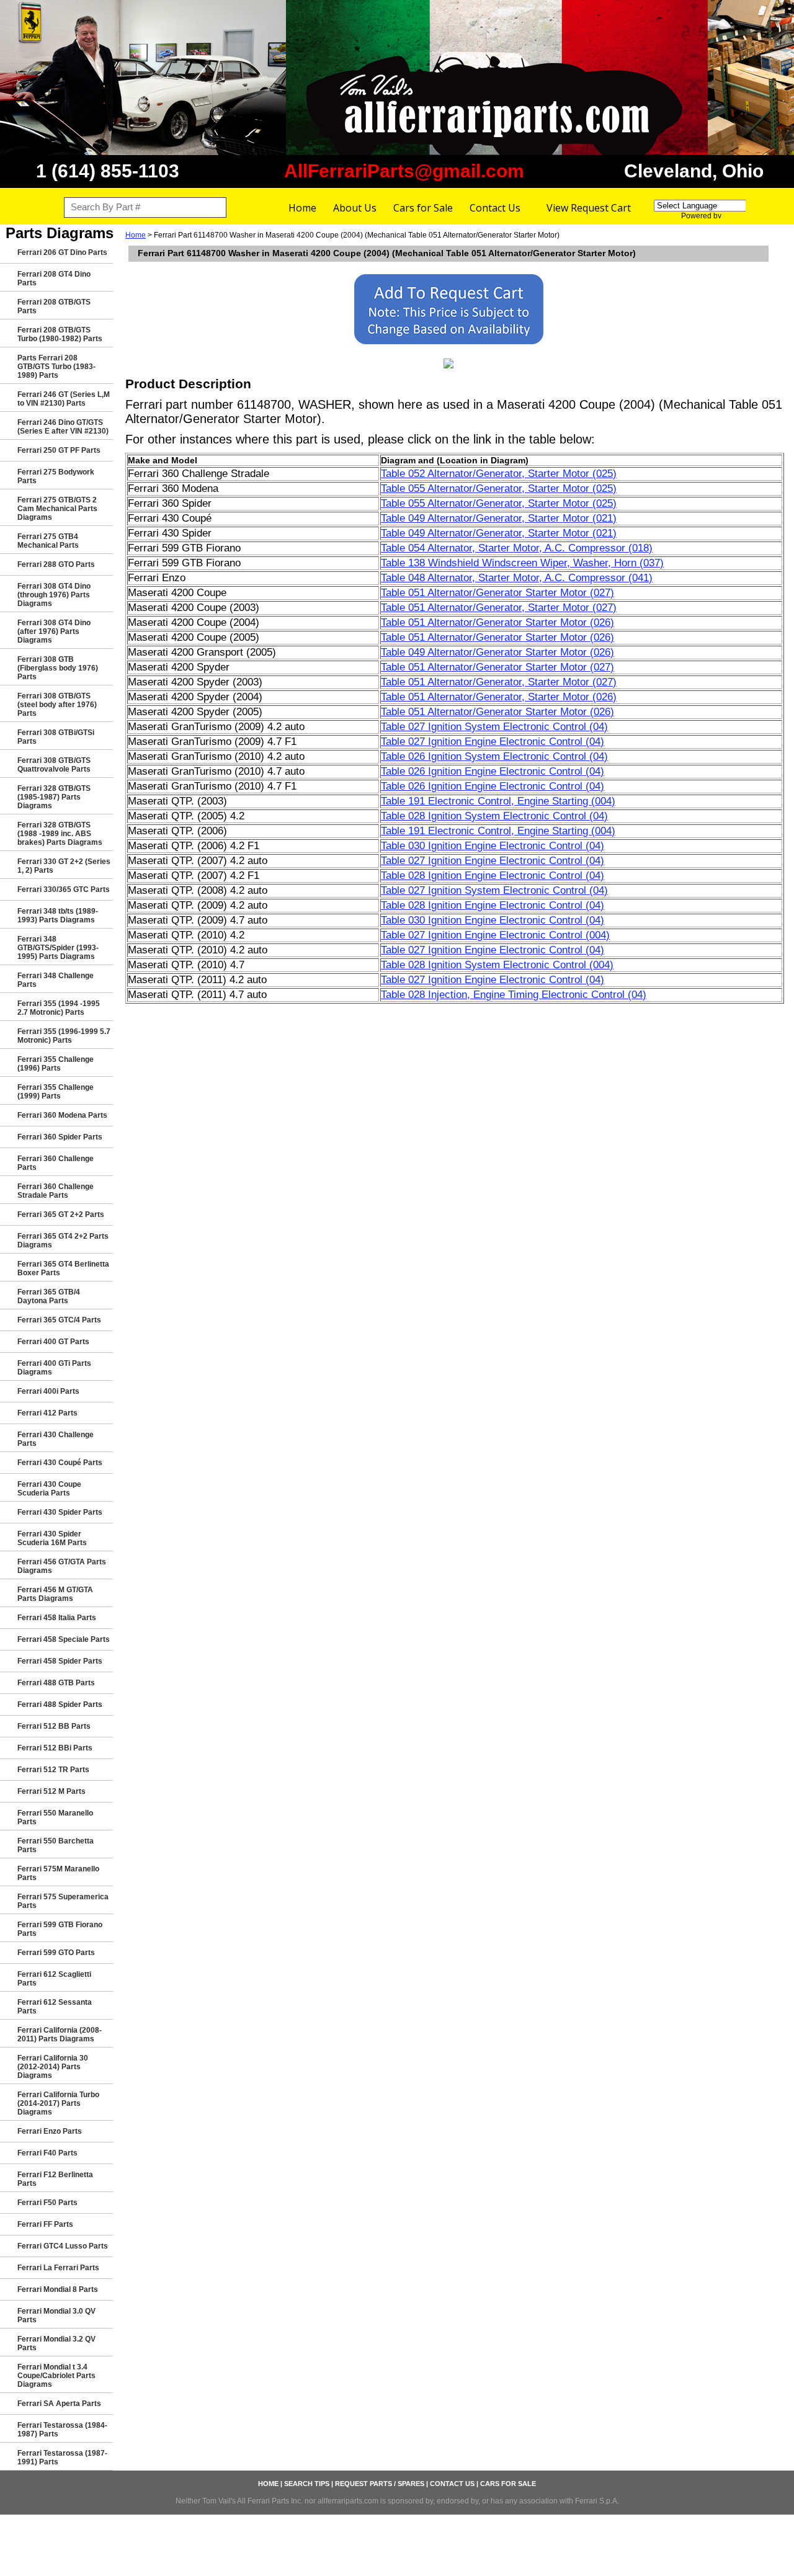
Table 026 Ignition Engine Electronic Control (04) (493, 771)
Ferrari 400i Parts (48, 1391)
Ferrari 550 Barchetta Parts (56, 1845)
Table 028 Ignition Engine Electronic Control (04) (493, 876)
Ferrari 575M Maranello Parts (58, 1873)
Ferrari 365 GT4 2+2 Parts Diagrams (63, 1241)
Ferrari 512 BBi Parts (55, 1748)
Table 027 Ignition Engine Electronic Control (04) (493, 742)
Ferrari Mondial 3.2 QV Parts (56, 2343)
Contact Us (495, 208)
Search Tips (307, 2484)
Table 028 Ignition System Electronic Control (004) (497, 965)
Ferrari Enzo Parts (50, 2131)
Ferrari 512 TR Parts (53, 1770)
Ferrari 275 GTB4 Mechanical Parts (48, 541)
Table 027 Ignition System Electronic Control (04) (494, 727)
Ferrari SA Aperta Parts (59, 2404)
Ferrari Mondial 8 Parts (58, 2289)
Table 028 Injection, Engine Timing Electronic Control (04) (514, 995)
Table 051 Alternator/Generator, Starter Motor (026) (499, 697)
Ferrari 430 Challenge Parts (56, 1439)
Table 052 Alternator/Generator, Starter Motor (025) (499, 474)
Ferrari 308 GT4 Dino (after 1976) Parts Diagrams (54, 631)
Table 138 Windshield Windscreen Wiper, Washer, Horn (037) (522, 563)
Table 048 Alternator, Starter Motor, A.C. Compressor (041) (517, 578)
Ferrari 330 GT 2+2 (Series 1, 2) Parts (64, 866)
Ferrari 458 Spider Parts (60, 1661)
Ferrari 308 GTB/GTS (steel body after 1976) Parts (57, 705)
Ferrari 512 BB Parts (54, 1726)
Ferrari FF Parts (45, 2224)
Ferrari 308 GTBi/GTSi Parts (56, 737)
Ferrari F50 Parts (47, 2203)
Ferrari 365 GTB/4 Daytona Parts (49, 1296)
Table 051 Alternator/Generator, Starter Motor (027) (499, 608)
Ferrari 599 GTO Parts (56, 1953)
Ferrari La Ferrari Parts (58, 2268)
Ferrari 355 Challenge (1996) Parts (56, 1064)
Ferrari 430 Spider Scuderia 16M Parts (52, 1538)
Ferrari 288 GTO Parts (56, 564)
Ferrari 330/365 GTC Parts (64, 889)
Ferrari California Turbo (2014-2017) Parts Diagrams (58, 2103)
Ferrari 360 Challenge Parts (56, 1163)
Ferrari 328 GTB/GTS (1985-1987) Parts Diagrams (54, 797)
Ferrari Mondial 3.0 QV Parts (56, 2315)
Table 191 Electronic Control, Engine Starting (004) (498, 801)
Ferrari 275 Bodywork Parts (56, 476)
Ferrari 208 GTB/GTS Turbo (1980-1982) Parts (60, 334)
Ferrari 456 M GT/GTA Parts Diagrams (55, 1594)
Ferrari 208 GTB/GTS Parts (54, 306)
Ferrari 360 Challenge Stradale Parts (56, 1191)
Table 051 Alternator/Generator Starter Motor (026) (497, 622)
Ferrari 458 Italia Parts (57, 1618)
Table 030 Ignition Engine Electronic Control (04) (493, 846)
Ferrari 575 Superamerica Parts (63, 1901)
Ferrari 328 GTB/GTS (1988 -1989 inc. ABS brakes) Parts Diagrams (60, 834)
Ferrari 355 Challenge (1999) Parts (56, 1092)
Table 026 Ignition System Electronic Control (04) (494, 756)
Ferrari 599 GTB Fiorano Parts (60, 1929)
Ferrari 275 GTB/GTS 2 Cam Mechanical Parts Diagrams (57, 509)
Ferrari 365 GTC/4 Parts (59, 1320)
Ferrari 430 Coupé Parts (60, 1463)
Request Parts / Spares (380, 2484)
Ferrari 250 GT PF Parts (59, 450)
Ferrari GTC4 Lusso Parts (63, 2246)
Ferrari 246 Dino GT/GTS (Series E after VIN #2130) (63, 427)
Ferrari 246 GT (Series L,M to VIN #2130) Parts (64, 399)
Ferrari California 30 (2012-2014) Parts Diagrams (53, 2067)
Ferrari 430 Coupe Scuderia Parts (49, 1489)
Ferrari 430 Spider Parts (60, 1512)
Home (302, 208)
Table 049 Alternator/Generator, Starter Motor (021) (499, 518)
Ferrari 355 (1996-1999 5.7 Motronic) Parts (64, 1036)
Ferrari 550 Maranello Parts (55, 1817)
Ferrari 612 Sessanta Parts (55, 2007)
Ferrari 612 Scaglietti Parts (54, 1979)
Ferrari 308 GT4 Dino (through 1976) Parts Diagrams (54, 595)
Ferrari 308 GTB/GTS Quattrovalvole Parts (54, 765)
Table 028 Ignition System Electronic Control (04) (494, 816)
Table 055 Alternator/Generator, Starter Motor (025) (499, 488)
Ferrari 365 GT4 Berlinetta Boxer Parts (63, 1268)
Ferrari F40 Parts (47, 2153)
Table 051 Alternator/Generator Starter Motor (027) (497, 593)
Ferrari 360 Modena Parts (62, 1115)
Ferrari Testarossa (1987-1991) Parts (62, 2458)
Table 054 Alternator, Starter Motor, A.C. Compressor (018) (517, 548)
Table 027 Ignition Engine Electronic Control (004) (495, 935)
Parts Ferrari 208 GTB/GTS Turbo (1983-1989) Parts (56, 367)
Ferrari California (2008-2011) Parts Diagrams (60, 2035)
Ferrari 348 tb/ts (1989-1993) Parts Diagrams (58, 916)
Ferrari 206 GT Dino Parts (62, 252)
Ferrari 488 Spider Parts (60, 1705)
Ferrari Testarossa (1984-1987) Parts (62, 2430)
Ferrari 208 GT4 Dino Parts (54, 279)
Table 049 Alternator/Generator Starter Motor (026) (497, 652)
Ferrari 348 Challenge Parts (56, 980)
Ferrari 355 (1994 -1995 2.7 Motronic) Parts (59, 1008)
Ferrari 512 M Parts (51, 1791)
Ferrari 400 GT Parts (53, 1342)
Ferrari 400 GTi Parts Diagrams (54, 1368)
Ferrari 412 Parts (47, 1413)
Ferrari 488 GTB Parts (56, 1683)
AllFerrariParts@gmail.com (404, 171)
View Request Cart (589, 208)
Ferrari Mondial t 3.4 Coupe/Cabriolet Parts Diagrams (56, 2376)
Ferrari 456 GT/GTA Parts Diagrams (62, 1566)
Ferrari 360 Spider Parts (60, 1137)
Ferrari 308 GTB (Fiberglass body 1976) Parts (58, 668)
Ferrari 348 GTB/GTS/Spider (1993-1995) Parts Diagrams (58, 948)
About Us (355, 208)
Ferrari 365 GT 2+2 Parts (61, 1214)
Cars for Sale (423, 208)
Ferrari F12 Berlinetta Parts (55, 2179)
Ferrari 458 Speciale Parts (64, 1639)
